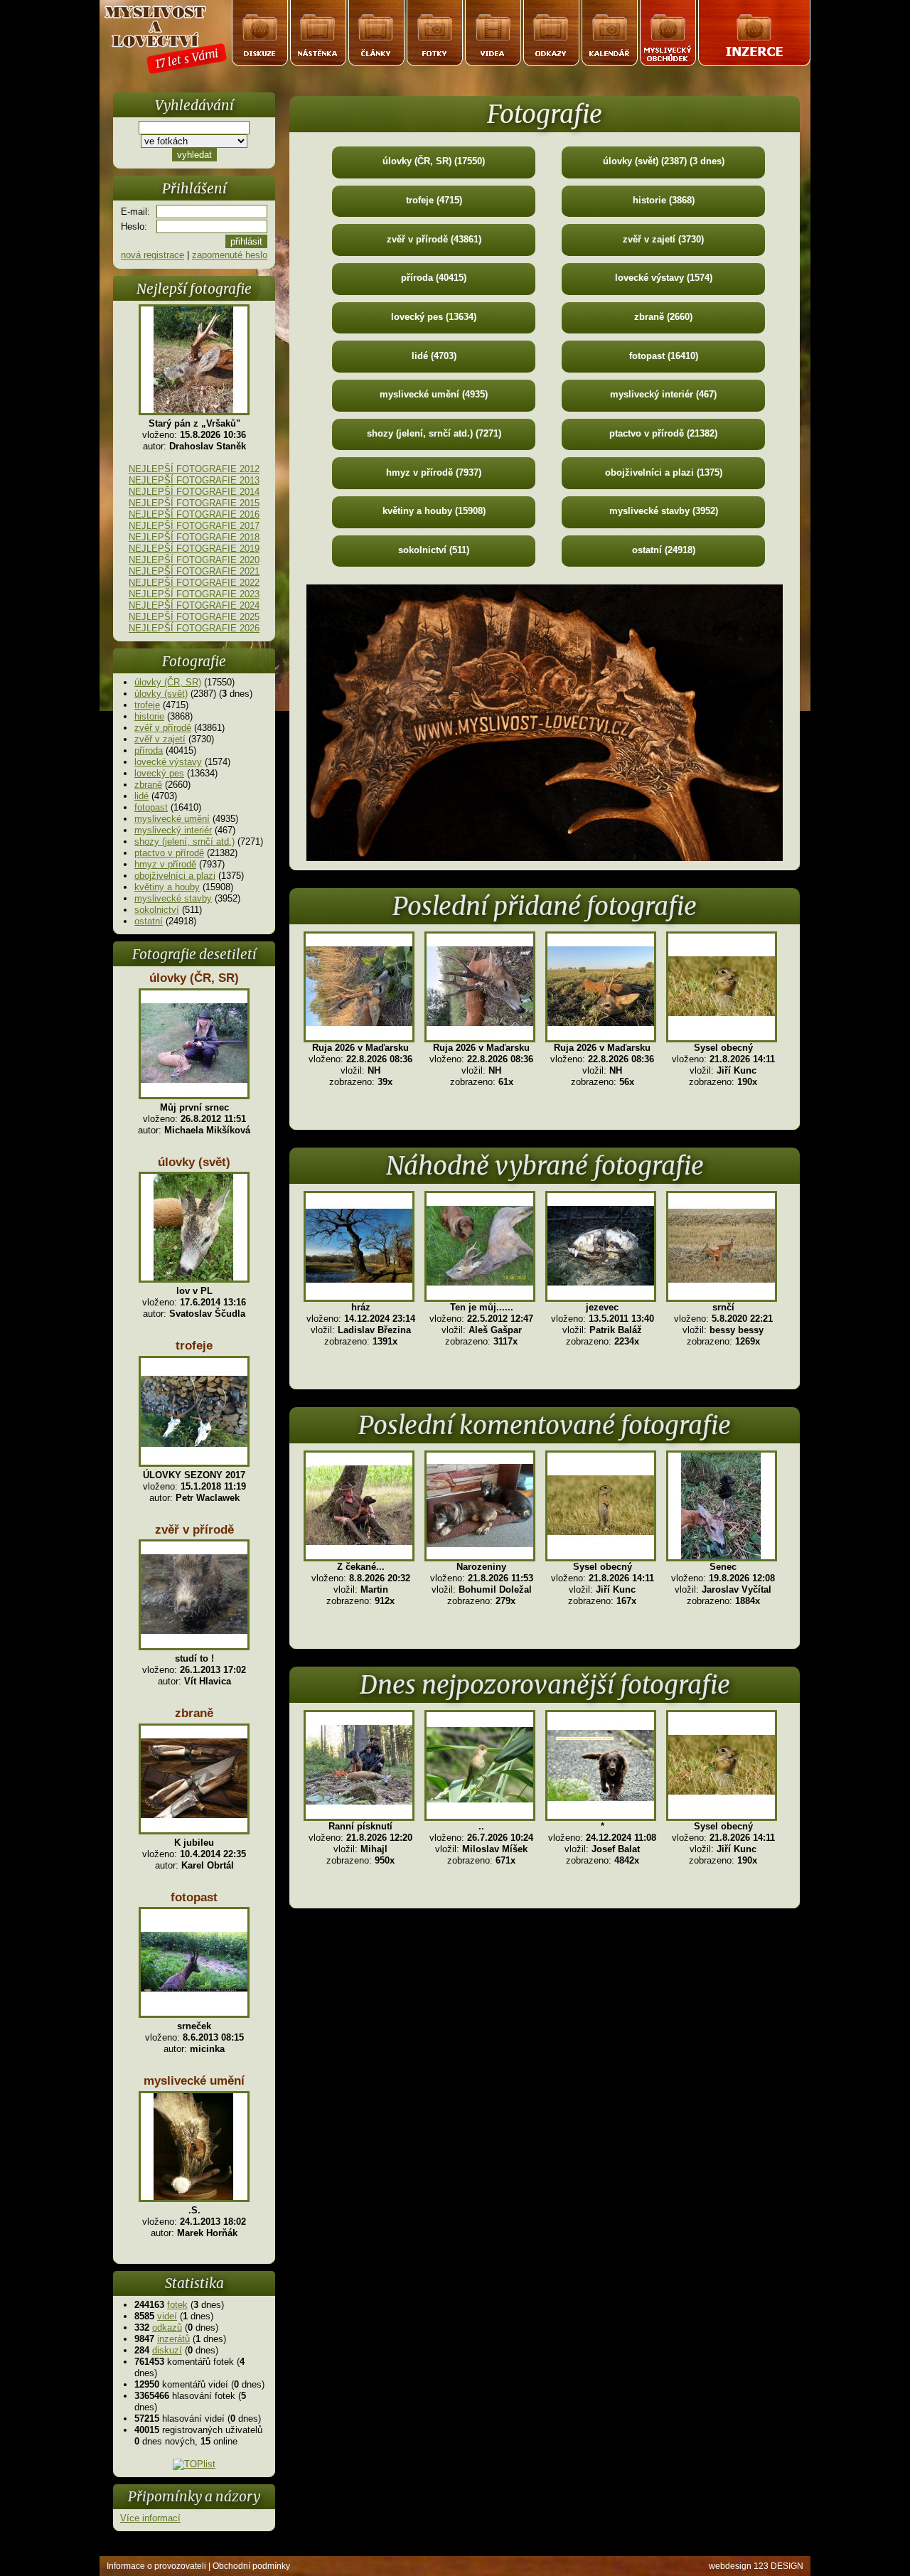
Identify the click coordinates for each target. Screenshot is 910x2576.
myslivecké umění (172, 819)
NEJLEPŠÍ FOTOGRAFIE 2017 (194, 526)
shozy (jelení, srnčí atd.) (184, 841)
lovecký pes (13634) (434, 317)
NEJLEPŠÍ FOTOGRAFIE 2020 (194, 560)
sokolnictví (157, 910)
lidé (141, 796)
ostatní (149, 921)
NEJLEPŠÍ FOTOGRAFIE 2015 (194, 503)
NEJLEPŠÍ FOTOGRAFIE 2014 (194, 492)
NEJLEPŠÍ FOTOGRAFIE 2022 (194, 583)
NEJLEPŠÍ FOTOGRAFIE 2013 (194, 480)
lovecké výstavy (168, 762)
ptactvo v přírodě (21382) (663, 433)
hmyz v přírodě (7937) (434, 472)
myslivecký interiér (173, 830)
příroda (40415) (434, 278)
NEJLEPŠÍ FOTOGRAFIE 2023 (194, 594)
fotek (177, 2305)
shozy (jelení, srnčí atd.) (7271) (434, 433)
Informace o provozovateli (156, 2566)
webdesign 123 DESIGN (756, 2566)
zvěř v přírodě (163, 728)
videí (167, 2316)
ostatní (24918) (664, 550)
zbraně (148, 785)
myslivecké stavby (173, 898)
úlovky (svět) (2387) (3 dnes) (664, 161)
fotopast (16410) (664, 356)
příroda (149, 750)
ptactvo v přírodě (169, 853)
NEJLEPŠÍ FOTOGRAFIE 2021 (194, 571)
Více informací (150, 2518)
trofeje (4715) (434, 200)
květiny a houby (167, 887)
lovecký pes (159, 773)
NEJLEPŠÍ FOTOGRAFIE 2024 (194, 605)
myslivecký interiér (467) (663, 394)
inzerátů (173, 2339)
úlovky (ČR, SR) (168, 682)
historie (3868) (664, 200)
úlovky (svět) (161, 694)
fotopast (151, 807)
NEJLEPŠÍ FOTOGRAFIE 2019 (194, 549)
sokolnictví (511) (434, 550)
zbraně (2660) (663, 317)
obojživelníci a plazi (175, 876)
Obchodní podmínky (251, 2566)
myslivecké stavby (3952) (664, 511)
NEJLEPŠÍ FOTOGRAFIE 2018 (194, 537)
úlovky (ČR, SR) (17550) (434, 161)
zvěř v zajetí (160, 739)
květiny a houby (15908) (434, 511)
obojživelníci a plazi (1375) (664, 472)
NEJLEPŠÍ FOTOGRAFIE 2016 (194, 514)
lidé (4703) (434, 356)
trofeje (147, 705)
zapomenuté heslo (230, 255)
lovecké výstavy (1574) (664, 278)
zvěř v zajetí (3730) (663, 239)
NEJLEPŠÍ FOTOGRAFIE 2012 (194, 469)
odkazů (167, 2328)
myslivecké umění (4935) (434, 394)
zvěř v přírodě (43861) (434, 239)
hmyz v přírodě (165, 864)
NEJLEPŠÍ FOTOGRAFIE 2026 (194, 628)
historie (149, 716)
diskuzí (167, 2350)
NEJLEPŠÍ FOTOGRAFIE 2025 (194, 617)
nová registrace (152, 255)
